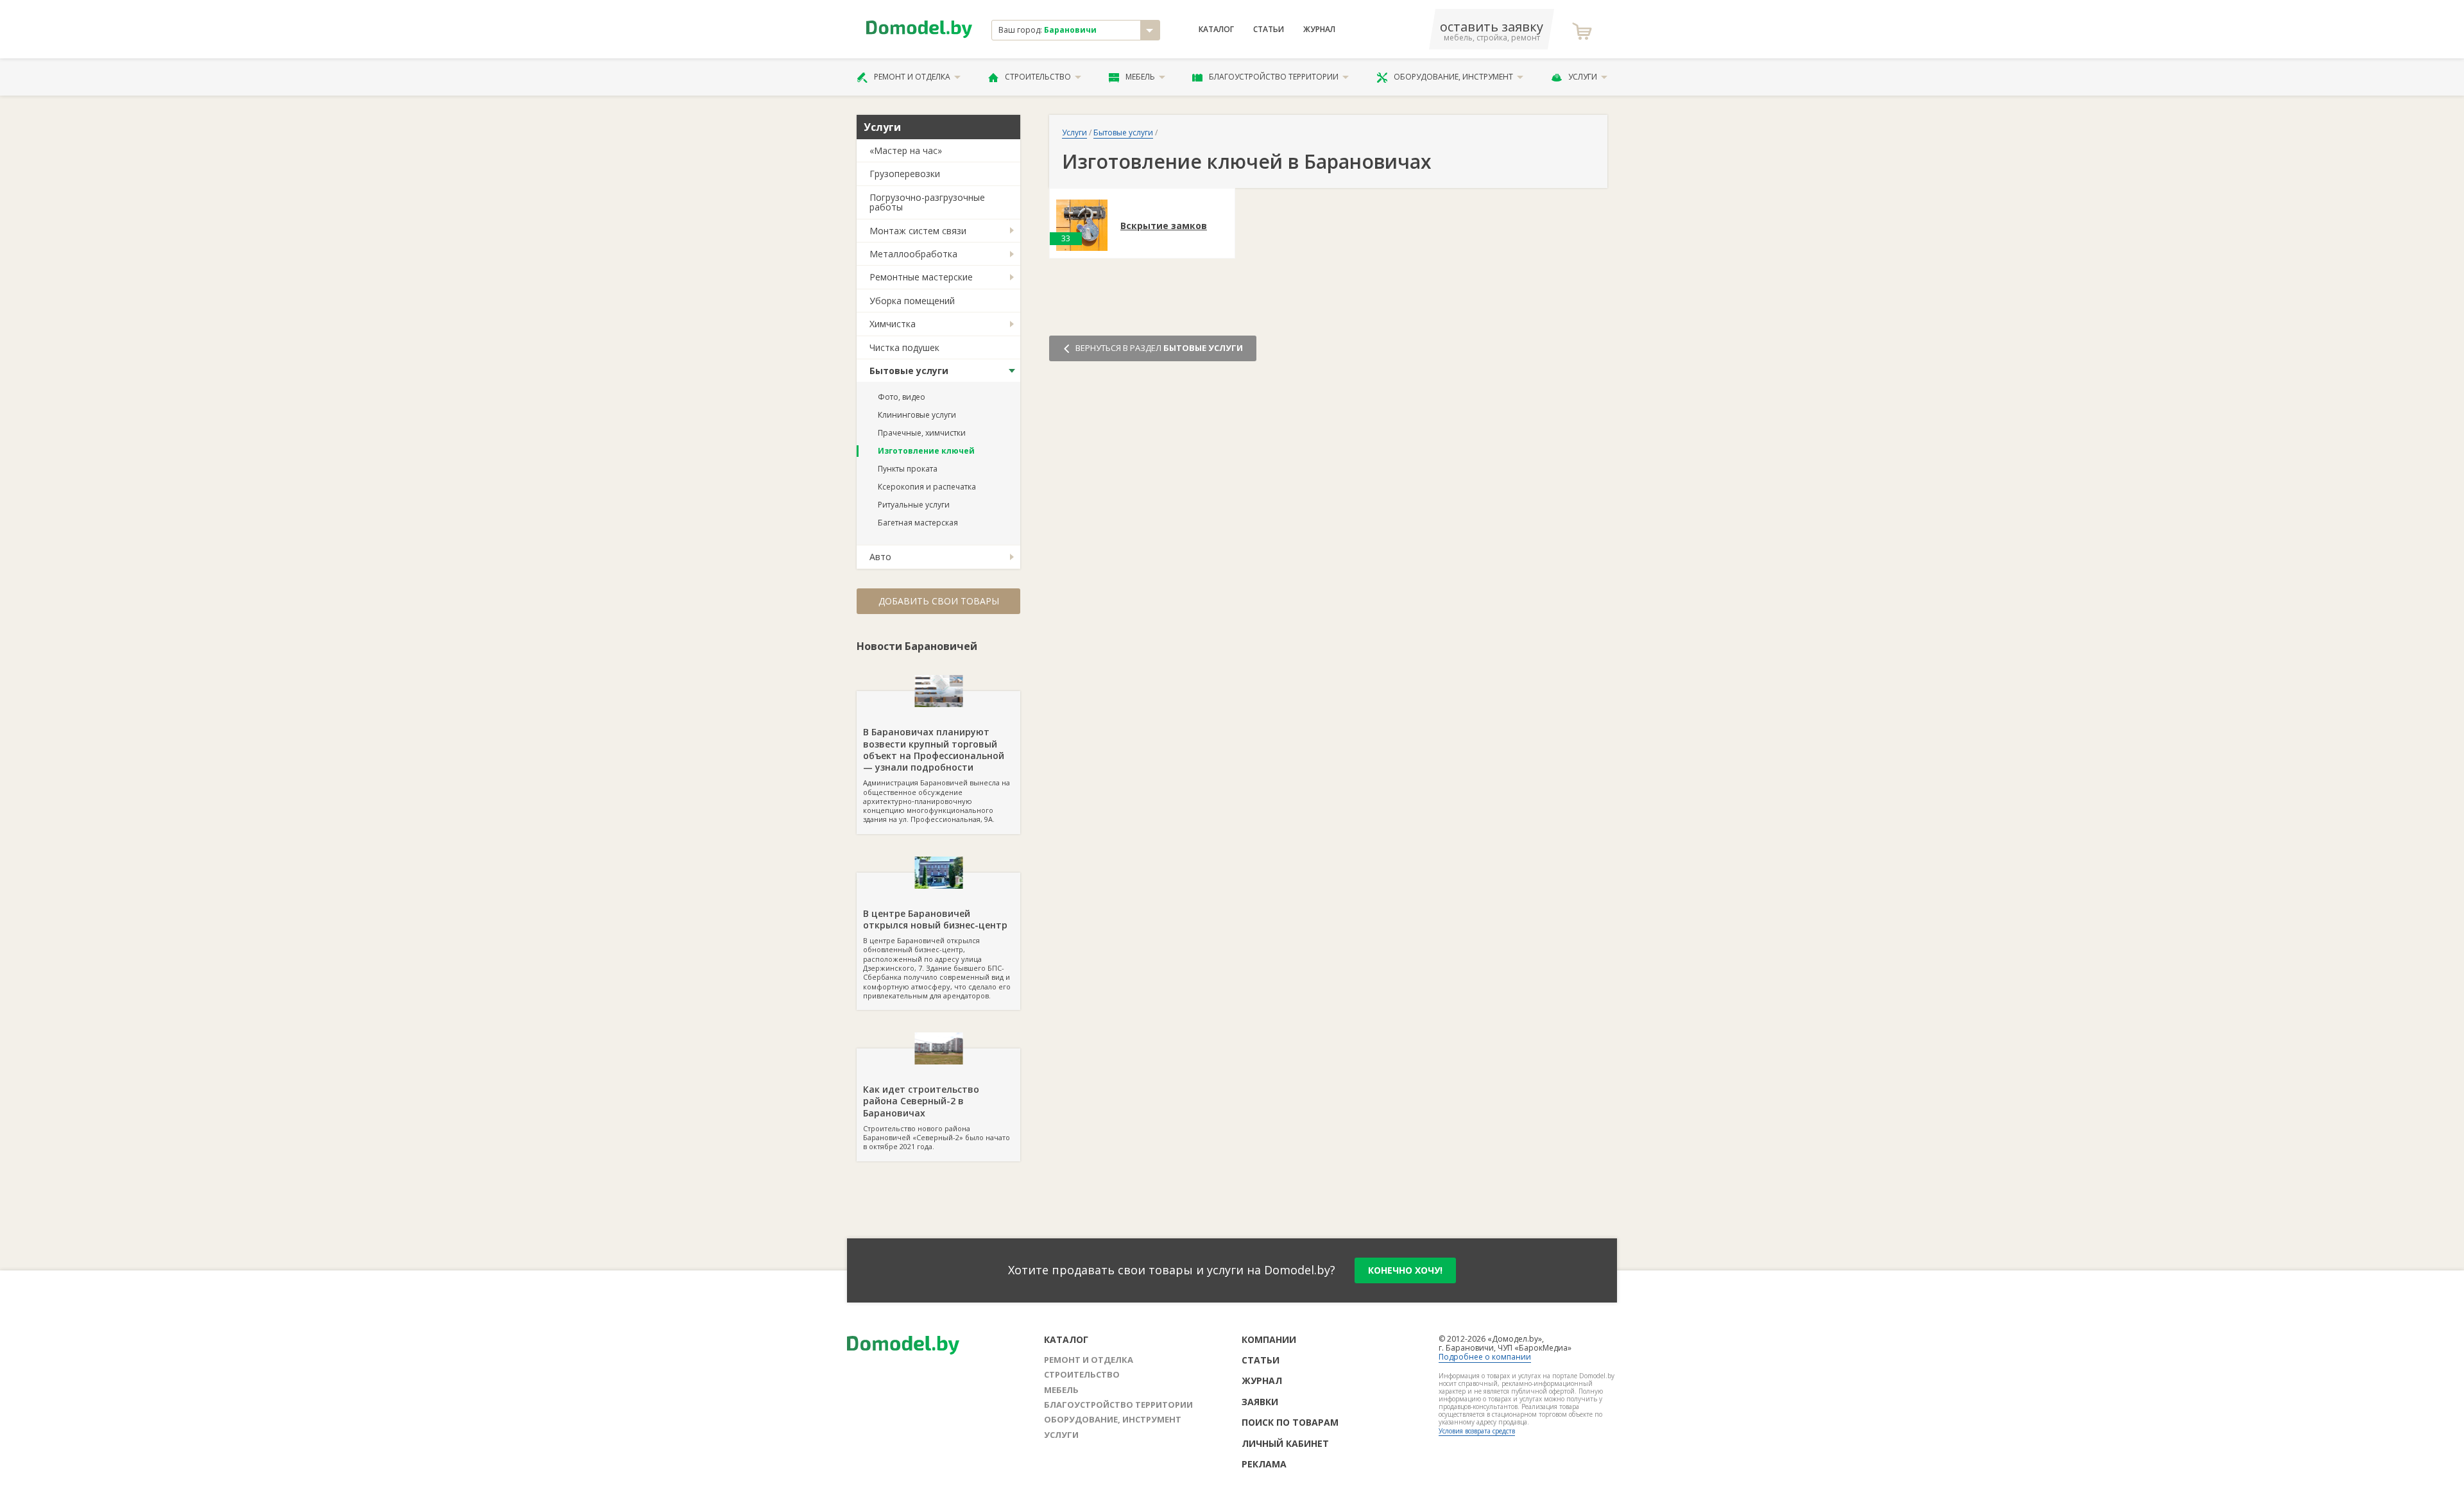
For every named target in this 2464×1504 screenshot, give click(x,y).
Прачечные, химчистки (922, 433)
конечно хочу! (1405, 1270)
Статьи (1269, 30)
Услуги (1583, 77)
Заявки (1260, 1402)
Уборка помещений (912, 301)
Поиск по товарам (1290, 1422)
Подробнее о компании (1485, 1357)
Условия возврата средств (1477, 1431)
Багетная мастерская (918, 523)
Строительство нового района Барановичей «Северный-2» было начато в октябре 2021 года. (937, 1117)
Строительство (1038, 77)
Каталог (1216, 30)
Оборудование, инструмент (1453, 77)
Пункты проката (908, 469)
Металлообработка (913, 254)
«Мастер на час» (906, 150)
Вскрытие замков (1164, 226)
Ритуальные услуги (914, 505)
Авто (880, 557)
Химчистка (893, 324)
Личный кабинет (1285, 1443)
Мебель (1140, 77)
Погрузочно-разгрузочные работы (927, 202)
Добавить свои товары (939, 601)
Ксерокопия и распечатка (927, 487)
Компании (1269, 1339)
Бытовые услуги (909, 371)
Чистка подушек (904, 347)
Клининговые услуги (917, 415)
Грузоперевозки (905, 174)
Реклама (1264, 1464)
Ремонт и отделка (912, 77)
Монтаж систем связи (918, 231)
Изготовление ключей (926, 451)
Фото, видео (902, 397)
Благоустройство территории (1274, 77)
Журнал (1319, 30)
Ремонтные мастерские (921, 277)
